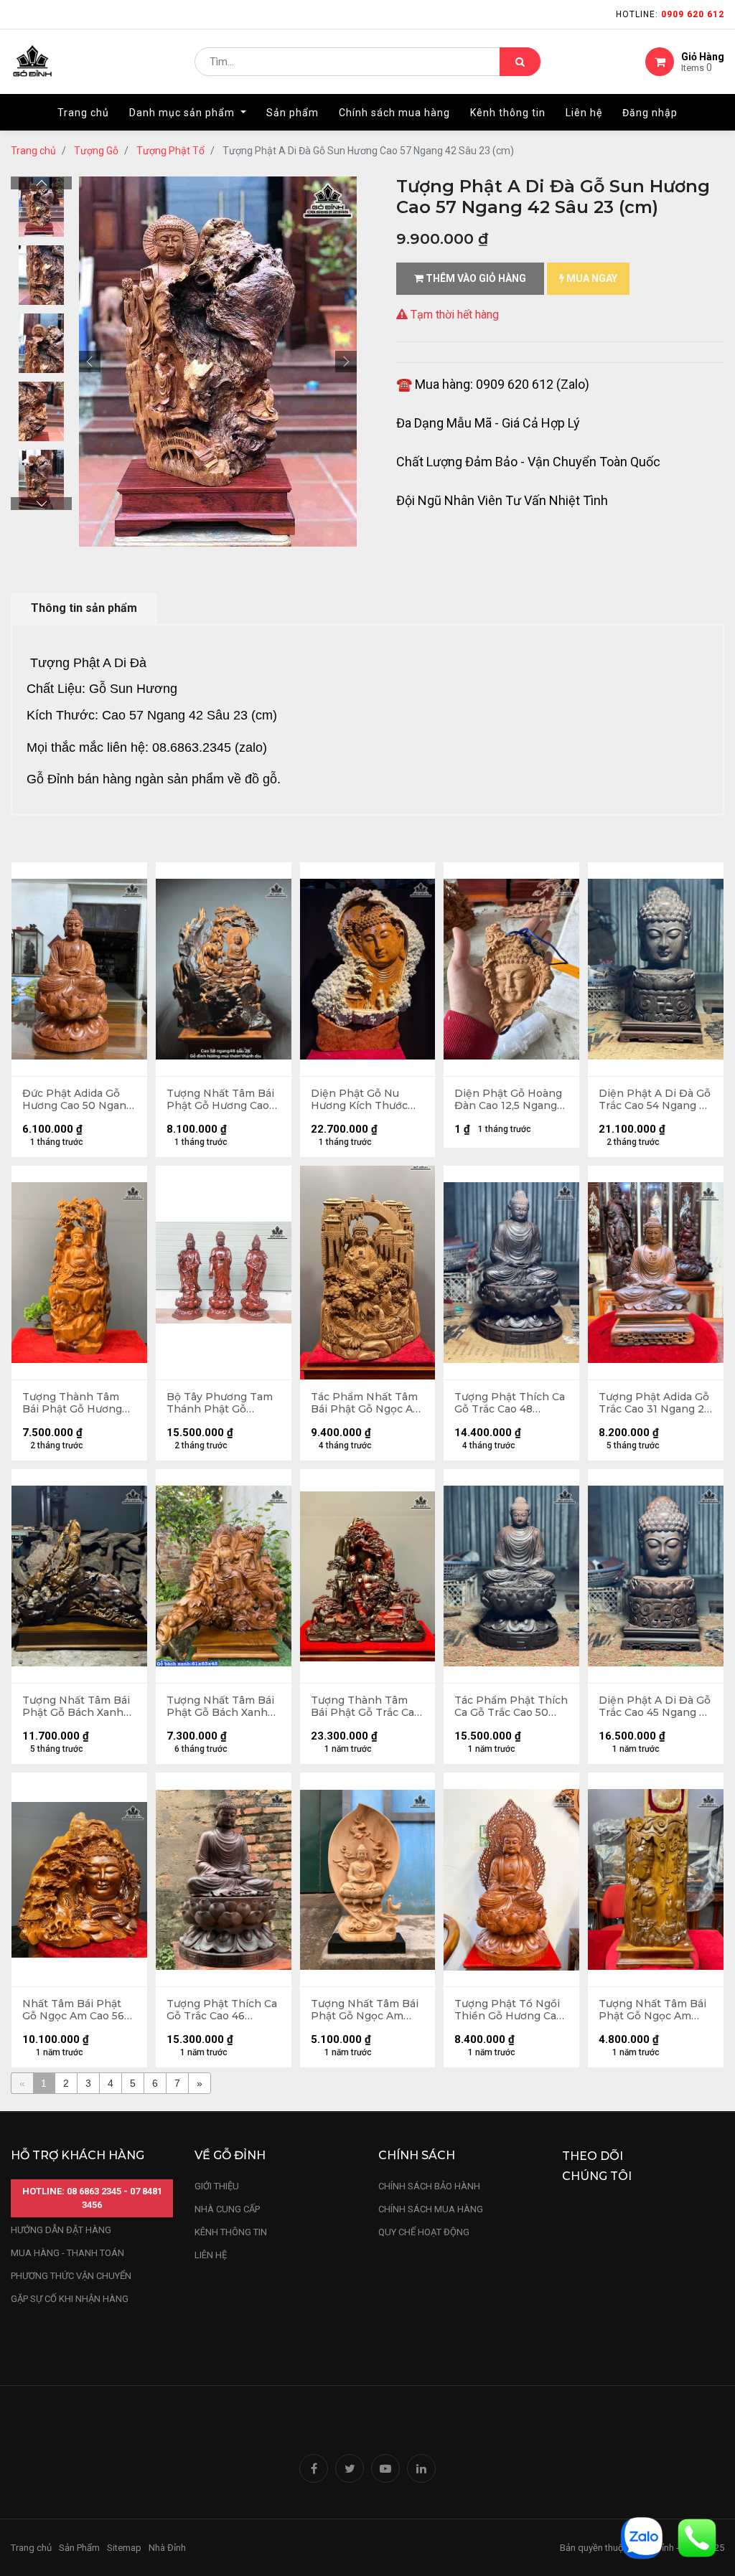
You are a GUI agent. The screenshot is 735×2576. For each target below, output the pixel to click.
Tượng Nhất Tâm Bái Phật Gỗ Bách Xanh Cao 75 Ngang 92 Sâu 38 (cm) (77, 1707)
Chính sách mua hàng (431, 2209)
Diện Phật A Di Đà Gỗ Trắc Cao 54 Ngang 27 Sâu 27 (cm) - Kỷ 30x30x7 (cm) (655, 1100)
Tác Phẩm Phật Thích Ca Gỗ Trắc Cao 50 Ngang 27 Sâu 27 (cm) (511, 1707)
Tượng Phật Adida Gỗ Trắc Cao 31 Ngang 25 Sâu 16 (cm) (654, 1403)
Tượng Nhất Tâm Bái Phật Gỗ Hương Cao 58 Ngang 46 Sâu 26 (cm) (220, 1100)
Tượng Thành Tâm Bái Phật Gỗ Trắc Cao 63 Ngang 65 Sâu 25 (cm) (366, 1707)
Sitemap (124, 2548)
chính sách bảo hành (429, 2186)
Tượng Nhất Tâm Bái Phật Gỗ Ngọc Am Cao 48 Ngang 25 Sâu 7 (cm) (365, 2010)
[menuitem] (83, 113)
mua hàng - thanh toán (67, 2253)
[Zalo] (642, 2537)
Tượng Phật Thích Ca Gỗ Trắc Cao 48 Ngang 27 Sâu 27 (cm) (511, 1403)
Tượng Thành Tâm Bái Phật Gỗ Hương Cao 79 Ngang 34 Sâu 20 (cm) (77, 1403)
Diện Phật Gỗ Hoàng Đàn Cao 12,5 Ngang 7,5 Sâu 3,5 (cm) (508, 1100)
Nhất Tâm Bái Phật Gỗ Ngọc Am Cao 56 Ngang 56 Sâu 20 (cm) (79, 2010)
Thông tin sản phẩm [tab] (84, 608)
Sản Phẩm (79, 2548)
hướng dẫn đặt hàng (61, 2230)
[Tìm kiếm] (520, 62)
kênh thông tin (231, 2232)
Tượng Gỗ (96, 151)
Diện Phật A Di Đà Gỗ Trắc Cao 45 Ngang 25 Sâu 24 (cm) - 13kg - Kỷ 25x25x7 (655, 1707)
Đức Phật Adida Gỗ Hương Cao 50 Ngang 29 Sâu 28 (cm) (78, 1100)
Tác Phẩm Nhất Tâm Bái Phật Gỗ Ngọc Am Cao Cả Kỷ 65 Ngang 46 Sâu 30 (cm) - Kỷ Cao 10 (367, 1403)
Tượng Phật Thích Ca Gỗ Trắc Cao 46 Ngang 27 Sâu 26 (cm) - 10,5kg (223, 2010)
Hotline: (670, 14)
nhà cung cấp (227, 2209)
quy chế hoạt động (424, 2232)
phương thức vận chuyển (71, 2276)
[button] (90, 362)
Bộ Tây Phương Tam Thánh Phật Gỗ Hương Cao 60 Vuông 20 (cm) (222, 1403)
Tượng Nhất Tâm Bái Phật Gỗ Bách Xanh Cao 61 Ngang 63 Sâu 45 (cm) (220, 1707)
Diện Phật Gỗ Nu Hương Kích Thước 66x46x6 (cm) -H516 (361, 1100)
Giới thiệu (218, 2186)
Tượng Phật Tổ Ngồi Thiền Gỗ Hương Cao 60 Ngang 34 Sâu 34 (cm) (509, 2010)
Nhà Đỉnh (168, 2548)
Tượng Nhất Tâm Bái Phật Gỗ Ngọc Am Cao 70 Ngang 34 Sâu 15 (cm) (654, 2010)
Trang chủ (33, 151)
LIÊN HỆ (211, 2255)
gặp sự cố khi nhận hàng (70, 2299)
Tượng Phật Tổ (170, 151)
